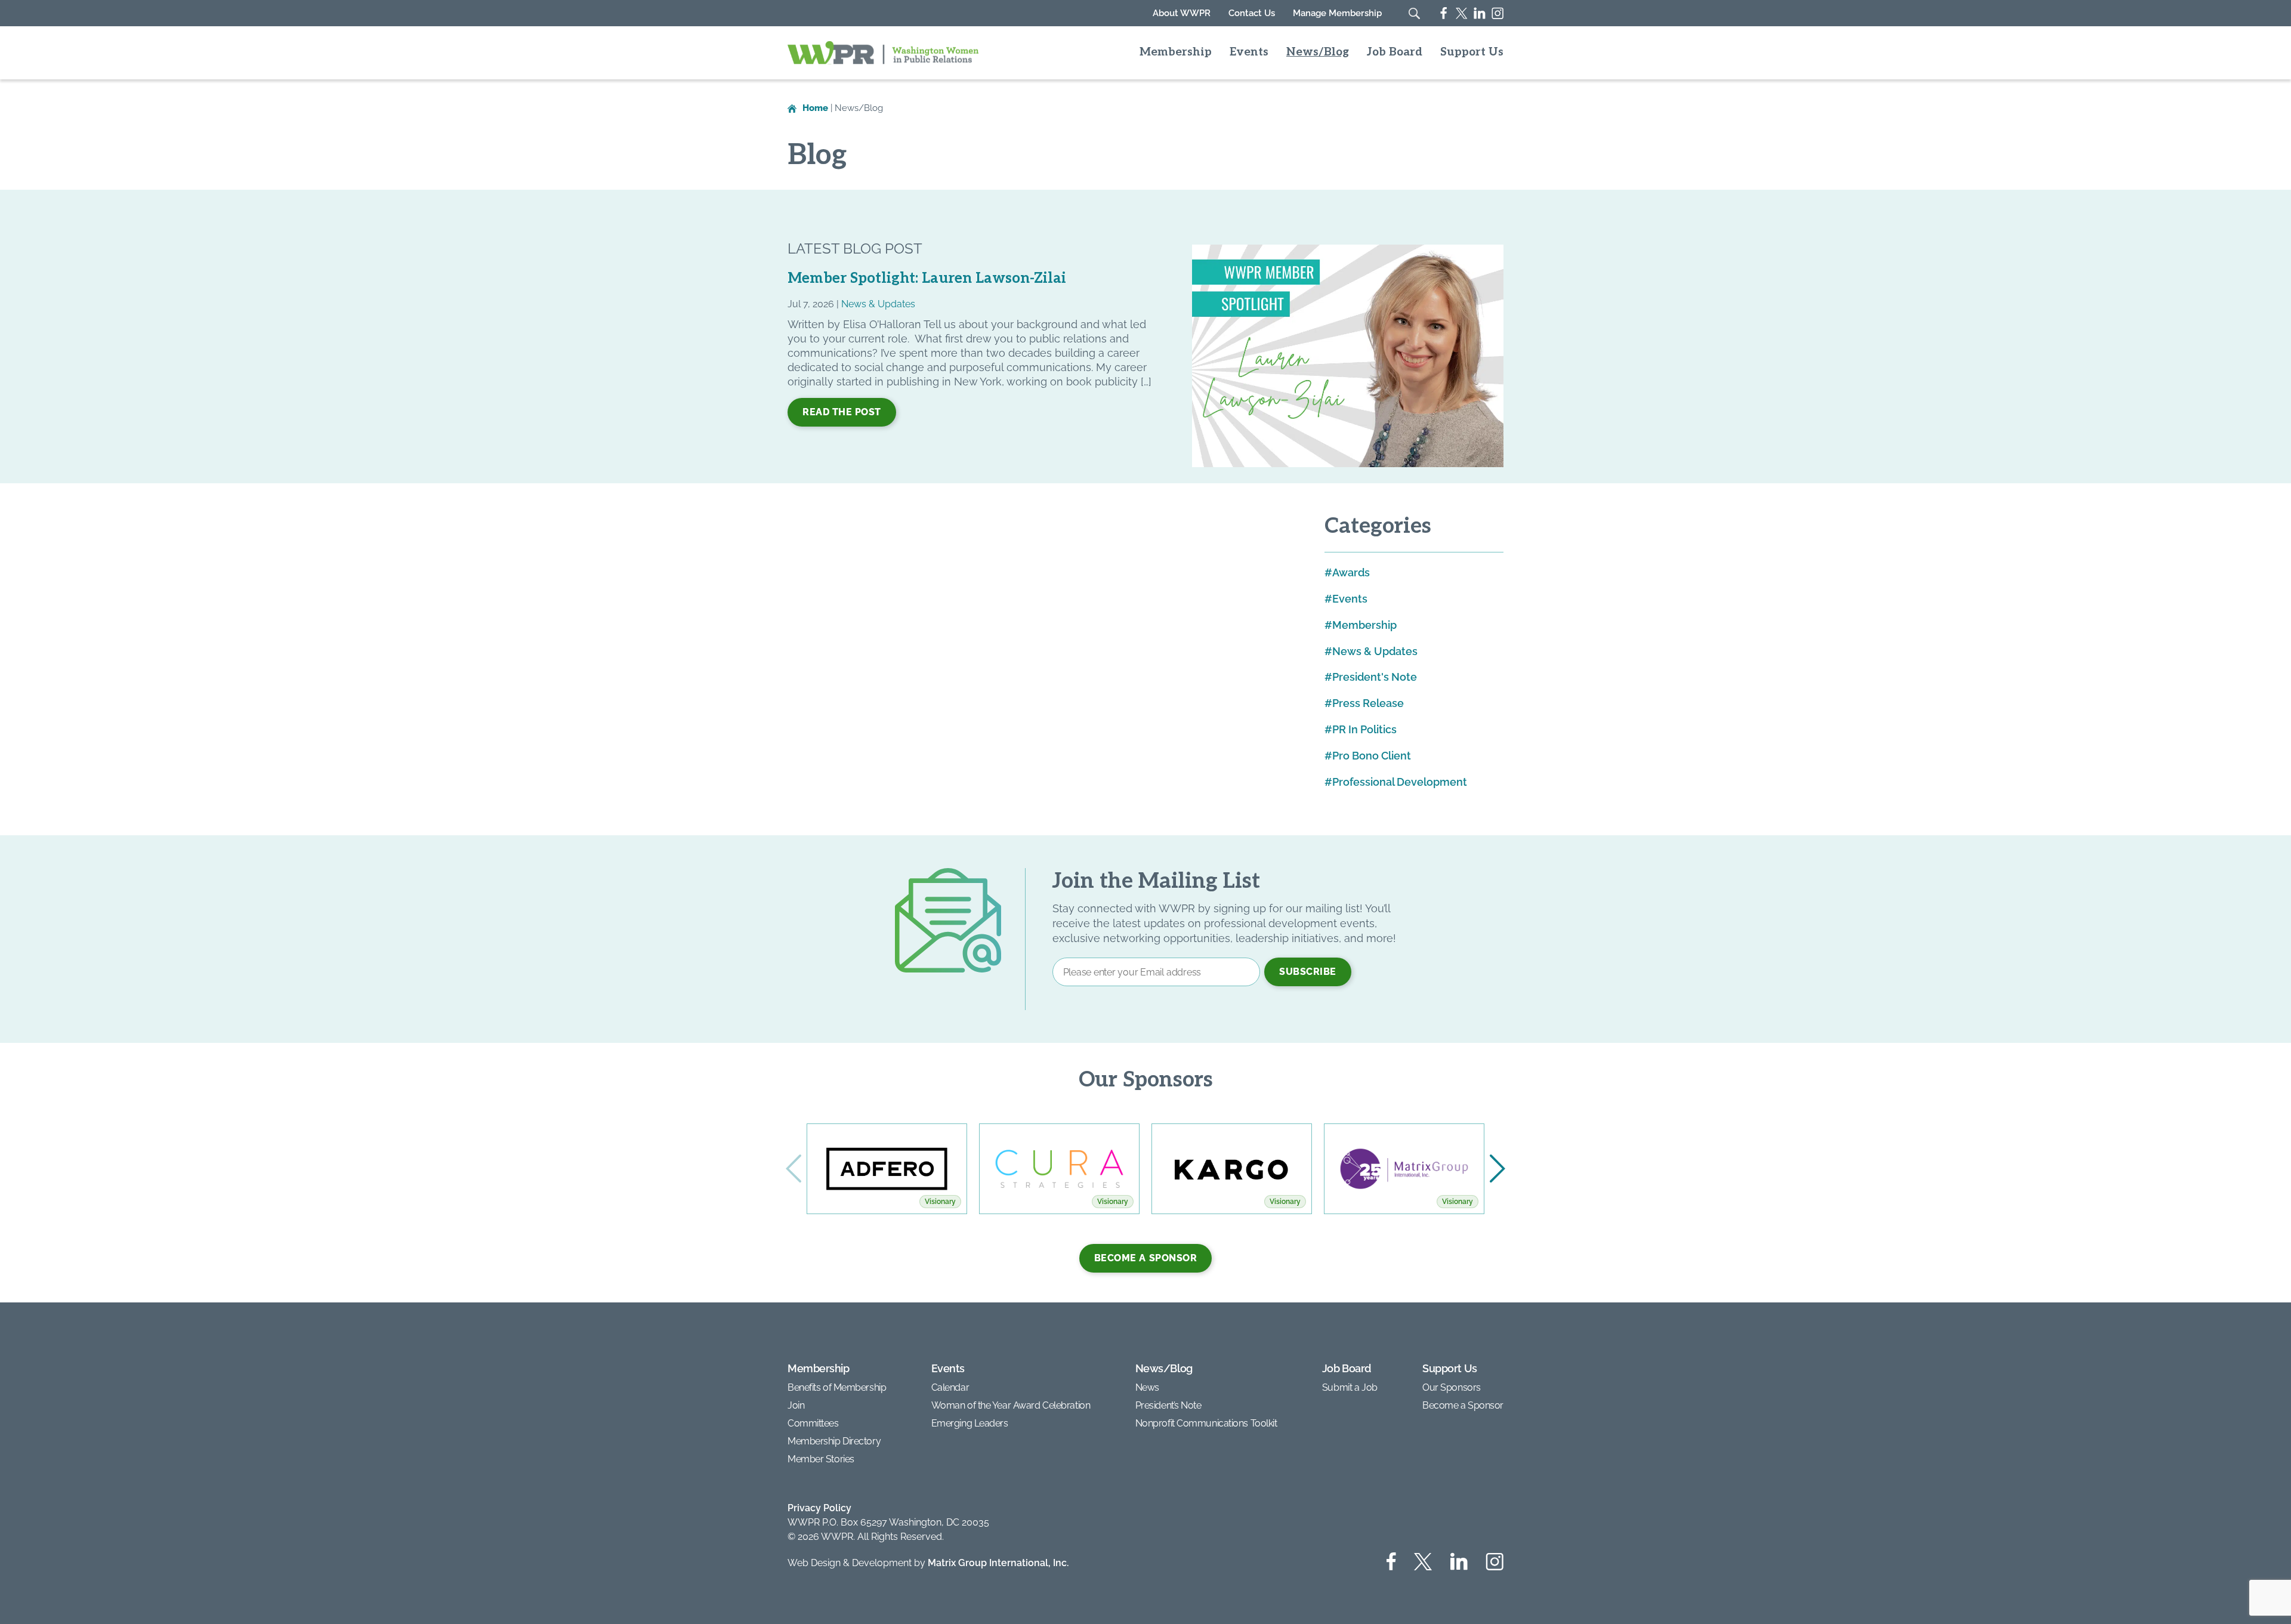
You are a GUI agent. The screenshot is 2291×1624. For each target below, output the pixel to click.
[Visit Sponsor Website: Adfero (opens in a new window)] (887, 1169)
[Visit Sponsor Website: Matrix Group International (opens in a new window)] (1404, 1169)
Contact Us (1252, 13)
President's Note (1375, 677)
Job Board (1395, 53)
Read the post (842, 412)
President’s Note (1168, 1405)
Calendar (950, 1387)
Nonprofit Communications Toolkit (1206, 1423)
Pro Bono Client (1372, 756)
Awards (1351, 572)
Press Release (1368, 703)
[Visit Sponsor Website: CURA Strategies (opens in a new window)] (1059, 1169)
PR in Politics (1364, 729)
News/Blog (1318, 53)
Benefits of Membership (837, 1387)
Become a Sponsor (1146, 1258)
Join (796, 1405)
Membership (1176, 53)
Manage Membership (1337, 13)
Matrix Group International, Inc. (998, 1563)
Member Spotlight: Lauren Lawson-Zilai (927, 278)
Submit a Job (1350, 1387)
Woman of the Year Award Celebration (1011, 1405)
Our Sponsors (1452, 1387)
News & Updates (878, 304)
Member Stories (821, 1459)
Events (1249, 53)
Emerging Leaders (970, 1423)
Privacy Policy (819, 1508)
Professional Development (1400, 782)
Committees (813, 1423)
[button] (1498, 1169)
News (1147, 1387)
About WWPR (1182, 13)
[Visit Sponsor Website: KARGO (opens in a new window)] (1232, 1169)
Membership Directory (834, 1441)
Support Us (1472, 53)
